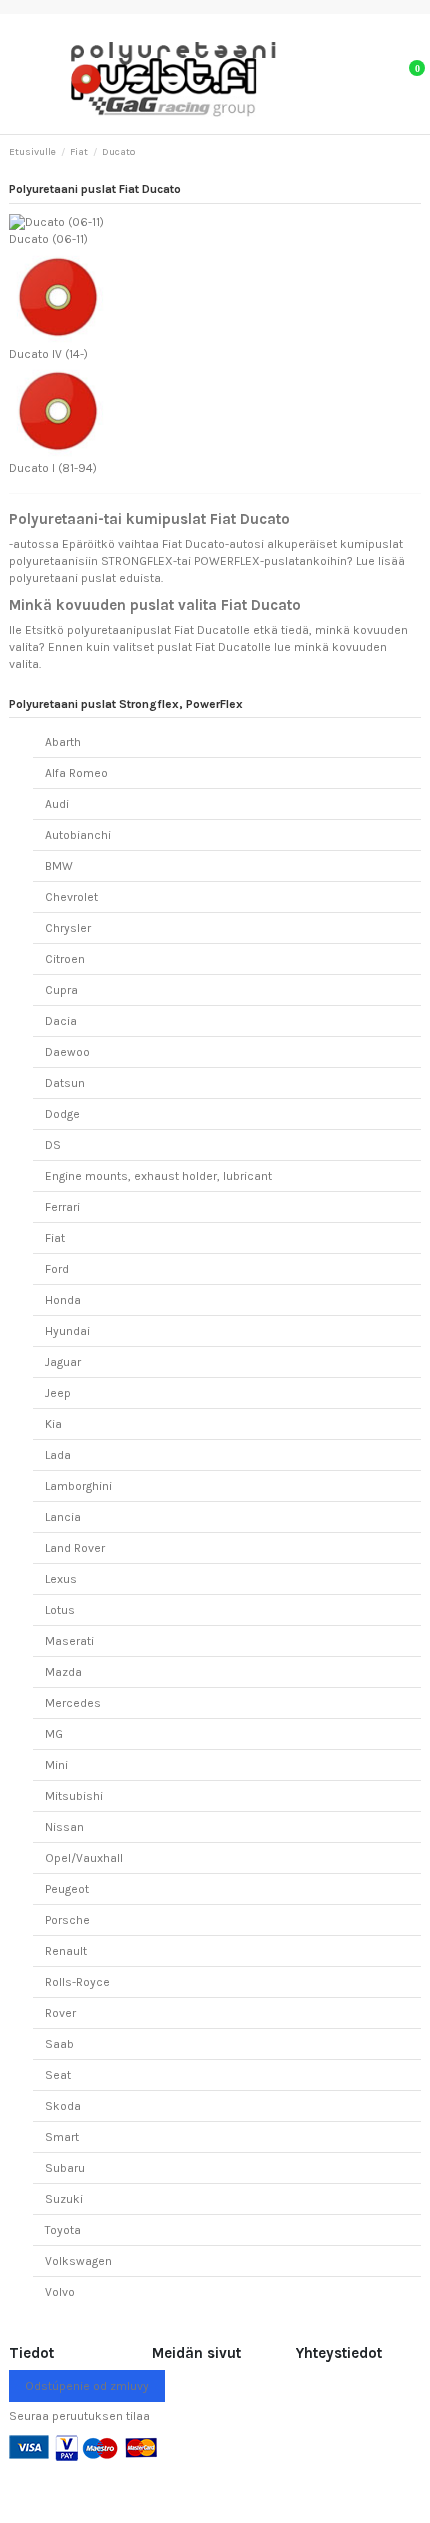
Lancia (63, 1517)
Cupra (61, 990)
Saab (59, 2044)
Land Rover (75, 1548)
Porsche (67, 1920)
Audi (57, 804)
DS (53, 1145)
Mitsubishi (74, 1796)
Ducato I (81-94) (53, 468)
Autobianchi (78, 835)
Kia (53, 1424)
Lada (58, 1455)
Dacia (61, 1021)
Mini (56, 1765)
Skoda (63, 2106)
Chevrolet (71, 897)
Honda (63, 1300)
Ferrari (62, 1207)
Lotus (60, 1610)
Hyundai (67, 1331)
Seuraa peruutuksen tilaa (79, 2416)
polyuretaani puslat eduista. (86, 578)
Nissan (64, 1827)
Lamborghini (78, 1486)
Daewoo (67, 1052)
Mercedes (73, 1703)
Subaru (65, 2168)
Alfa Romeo (76, 773)
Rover (60, 2013)
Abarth (63, 742)
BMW (59, 866)
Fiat (55, 1238)
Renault (66, 1951)
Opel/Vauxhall (84, 1858)
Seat (58, 2075)
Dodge (62, 1114)
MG (54, 1734)
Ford (57, 1269)
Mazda (63, 1672)
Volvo (60, 2292)
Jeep (58, 1393)
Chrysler (68, 928)
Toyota (63, 2230)
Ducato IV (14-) (48, 354)
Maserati (69, 1641)
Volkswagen (78, 2261)
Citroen (65, 959)
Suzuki (64, 2199)
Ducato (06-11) (48, 239)
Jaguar (63, 1362)
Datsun (65, 1083)
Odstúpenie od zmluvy (87, 2386)
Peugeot (67, 1889)
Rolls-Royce (77, 1982)
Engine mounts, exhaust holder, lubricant (158, 1176)
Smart (62, 2137)
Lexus (61, 1579)
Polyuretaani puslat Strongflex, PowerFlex (126, 704)
